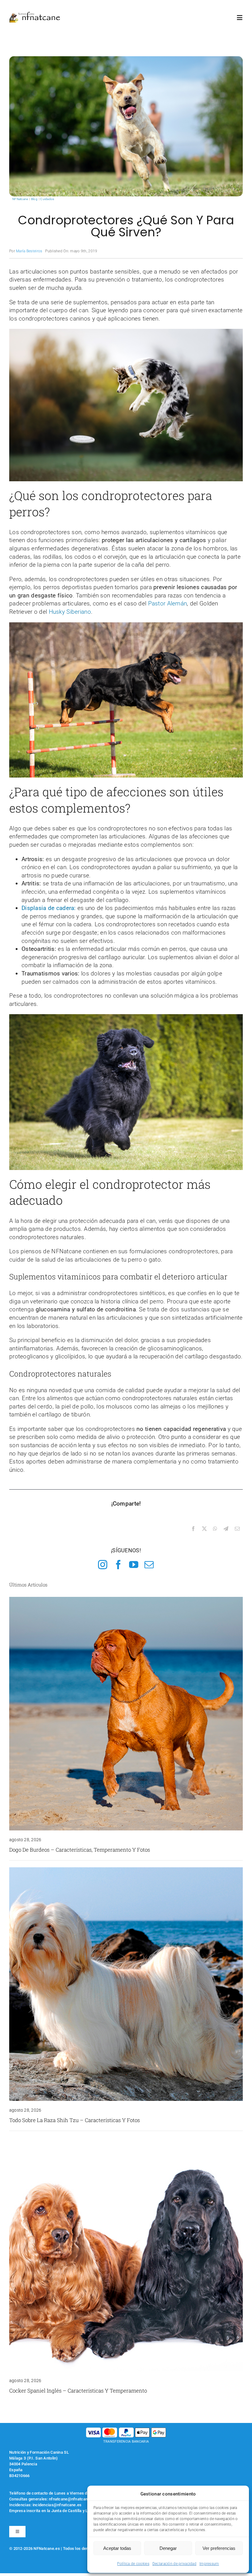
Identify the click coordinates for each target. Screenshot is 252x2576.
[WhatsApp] (215, 1529)
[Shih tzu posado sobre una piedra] (126, 1870)
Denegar (168, 2548)
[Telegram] (226, 1529)
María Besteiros (29, 251)
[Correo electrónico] (237, 1529)
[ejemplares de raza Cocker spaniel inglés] (126, 2141)
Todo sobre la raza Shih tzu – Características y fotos (75, 2120)
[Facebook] (193, 1529)
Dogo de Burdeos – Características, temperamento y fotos (80, 1850)
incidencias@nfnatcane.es (57, 2505)
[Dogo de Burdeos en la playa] (126, 1600)
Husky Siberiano (70, 612)
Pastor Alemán (168, 603)
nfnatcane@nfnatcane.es (72, 2499)
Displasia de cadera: (49, 908)
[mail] (149, 1565)
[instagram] (103, 1565)
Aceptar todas (117, 2548)
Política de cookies (133, 2564)
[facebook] (118, 1565)
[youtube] (134, 1565)
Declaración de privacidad (174, 2564)
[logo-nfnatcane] (35, 14)
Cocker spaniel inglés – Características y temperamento (78, 2391)
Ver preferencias (219, 2548)
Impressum (209, 2564)
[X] (204, 1529)
